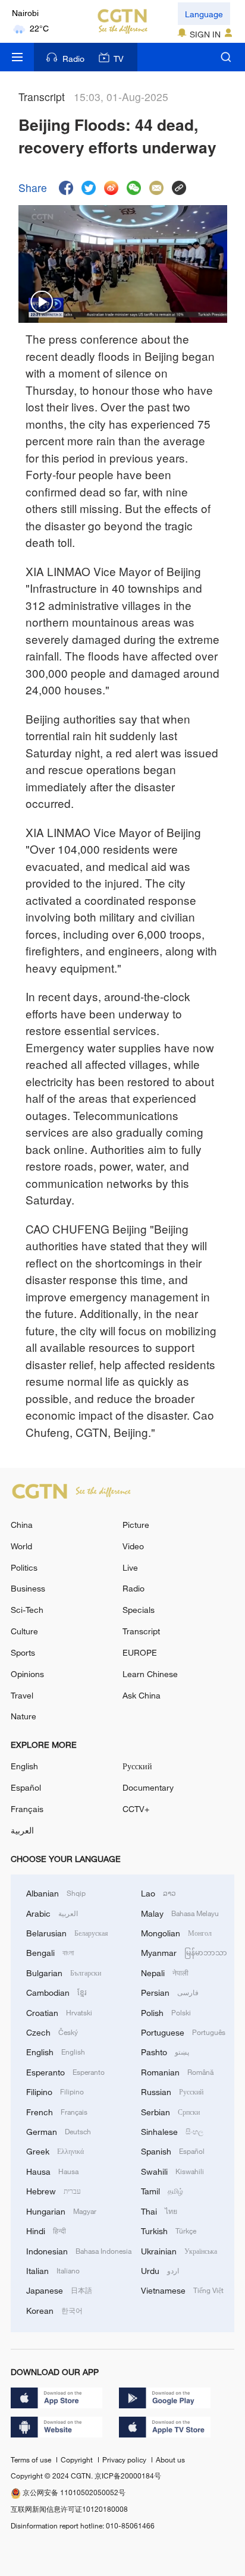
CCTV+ (136, 1809)
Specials (139, 1610)
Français (27, 1809)
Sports (23, 1652)
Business (28, 1588)
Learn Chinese (150, 1674)
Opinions (27, 1674)
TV (119, 59)
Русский (137, 1766)
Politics (24, 1567)
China (22, 1525)
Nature (23, 1716)
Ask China (142, 1695)
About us (170, 2459)
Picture (136, 1525)
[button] (42, 303)
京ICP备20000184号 (128, 2476)
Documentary (148, 1787)
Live (130, 1567)
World (21, 1546)
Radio (73, 59)
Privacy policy (125, 2459)
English (24, 1766)
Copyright (78, 2459)
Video (133, 1546)
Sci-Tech (27, 1610)
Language (204, 14)
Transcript (141, 1631)
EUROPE (140, 1652)
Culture (24, 1631)
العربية (22, 1830)
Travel (22, 1695)
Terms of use (32, 2459)
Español (26, 1787)
